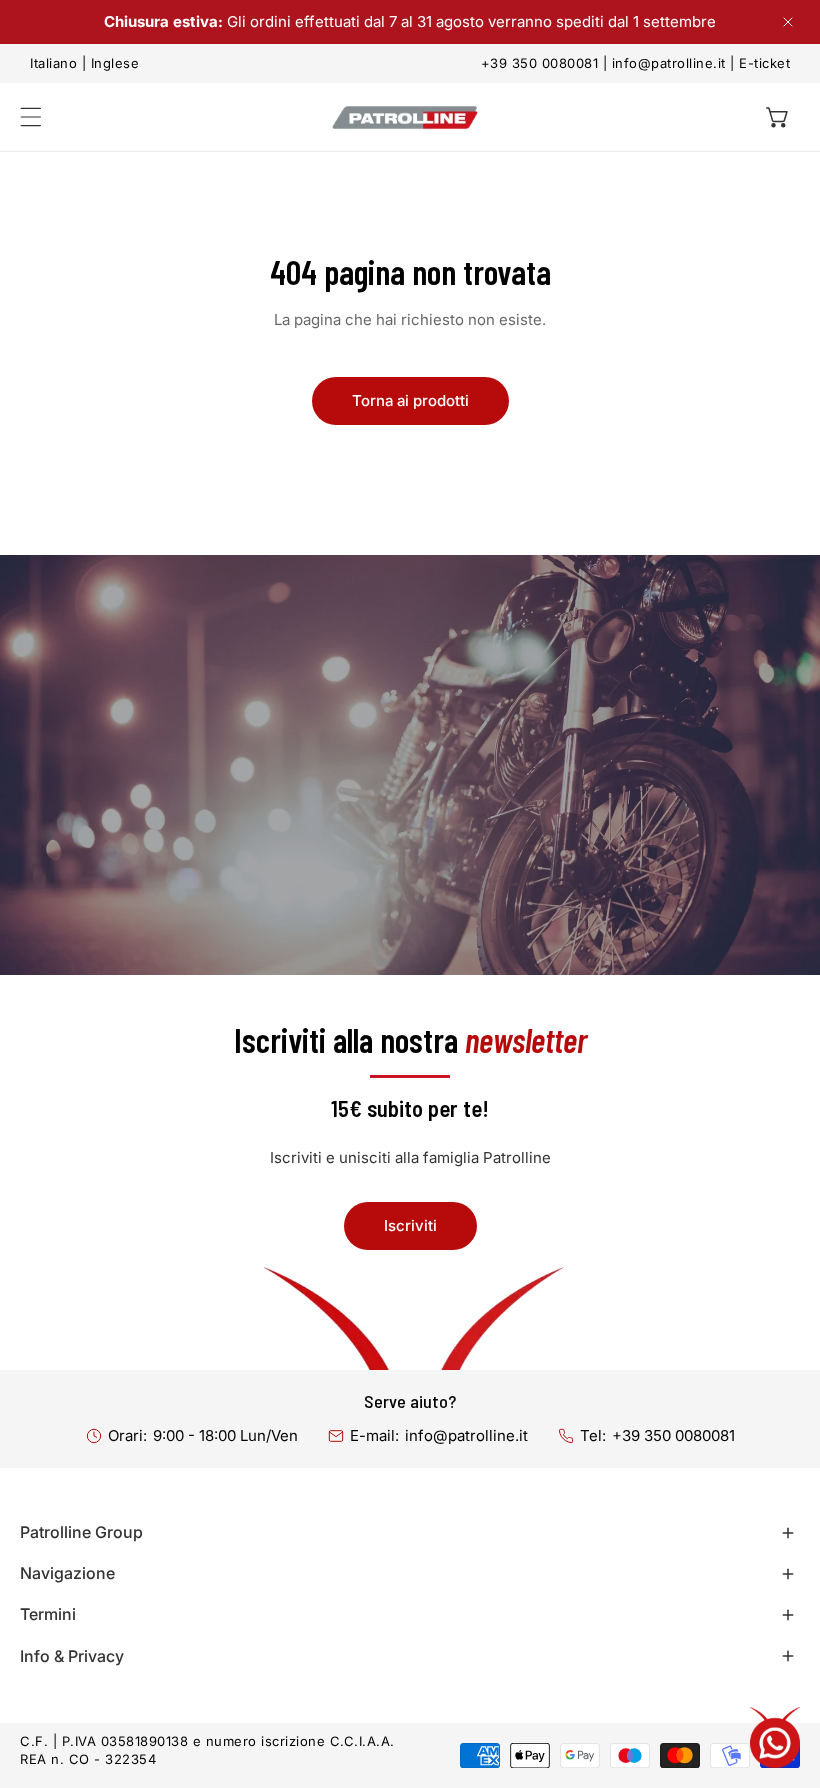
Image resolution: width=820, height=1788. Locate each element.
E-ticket (764, 63)
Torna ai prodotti (410, 400)
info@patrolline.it (669, 63)
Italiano (53, 63)
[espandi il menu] (31, 117)
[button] (778, 117)
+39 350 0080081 (540, 63)
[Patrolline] (405, 117)
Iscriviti (410, 1225)
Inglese (115, 63)
